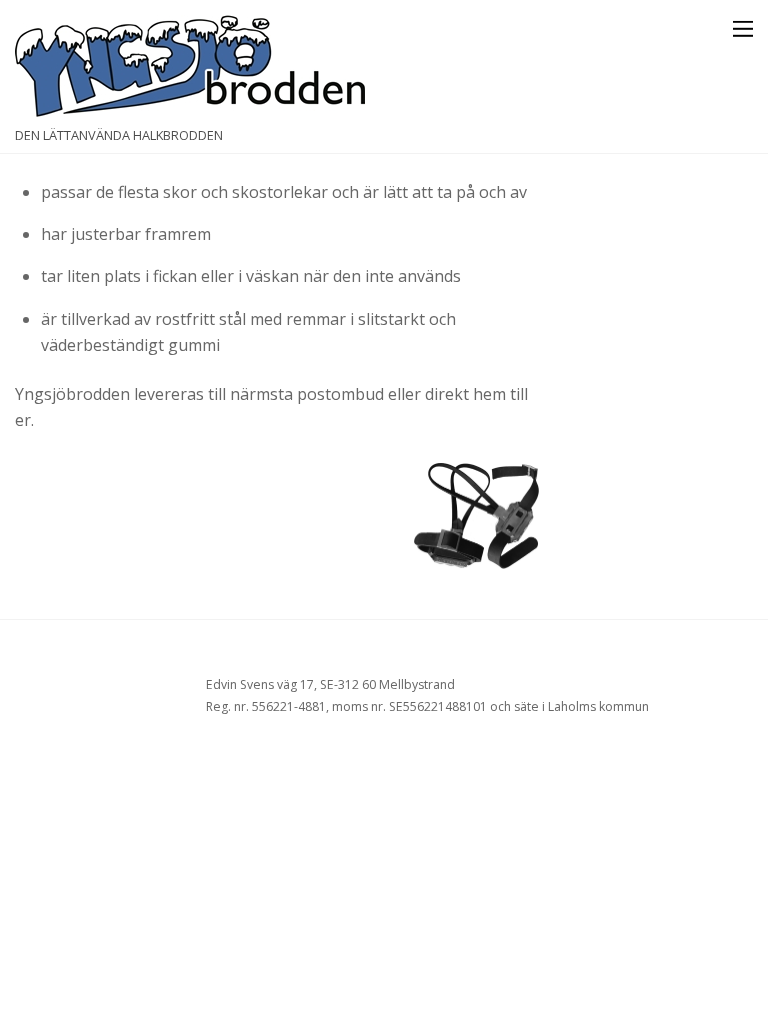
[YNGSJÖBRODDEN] (190, 107)
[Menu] (743, 28)
